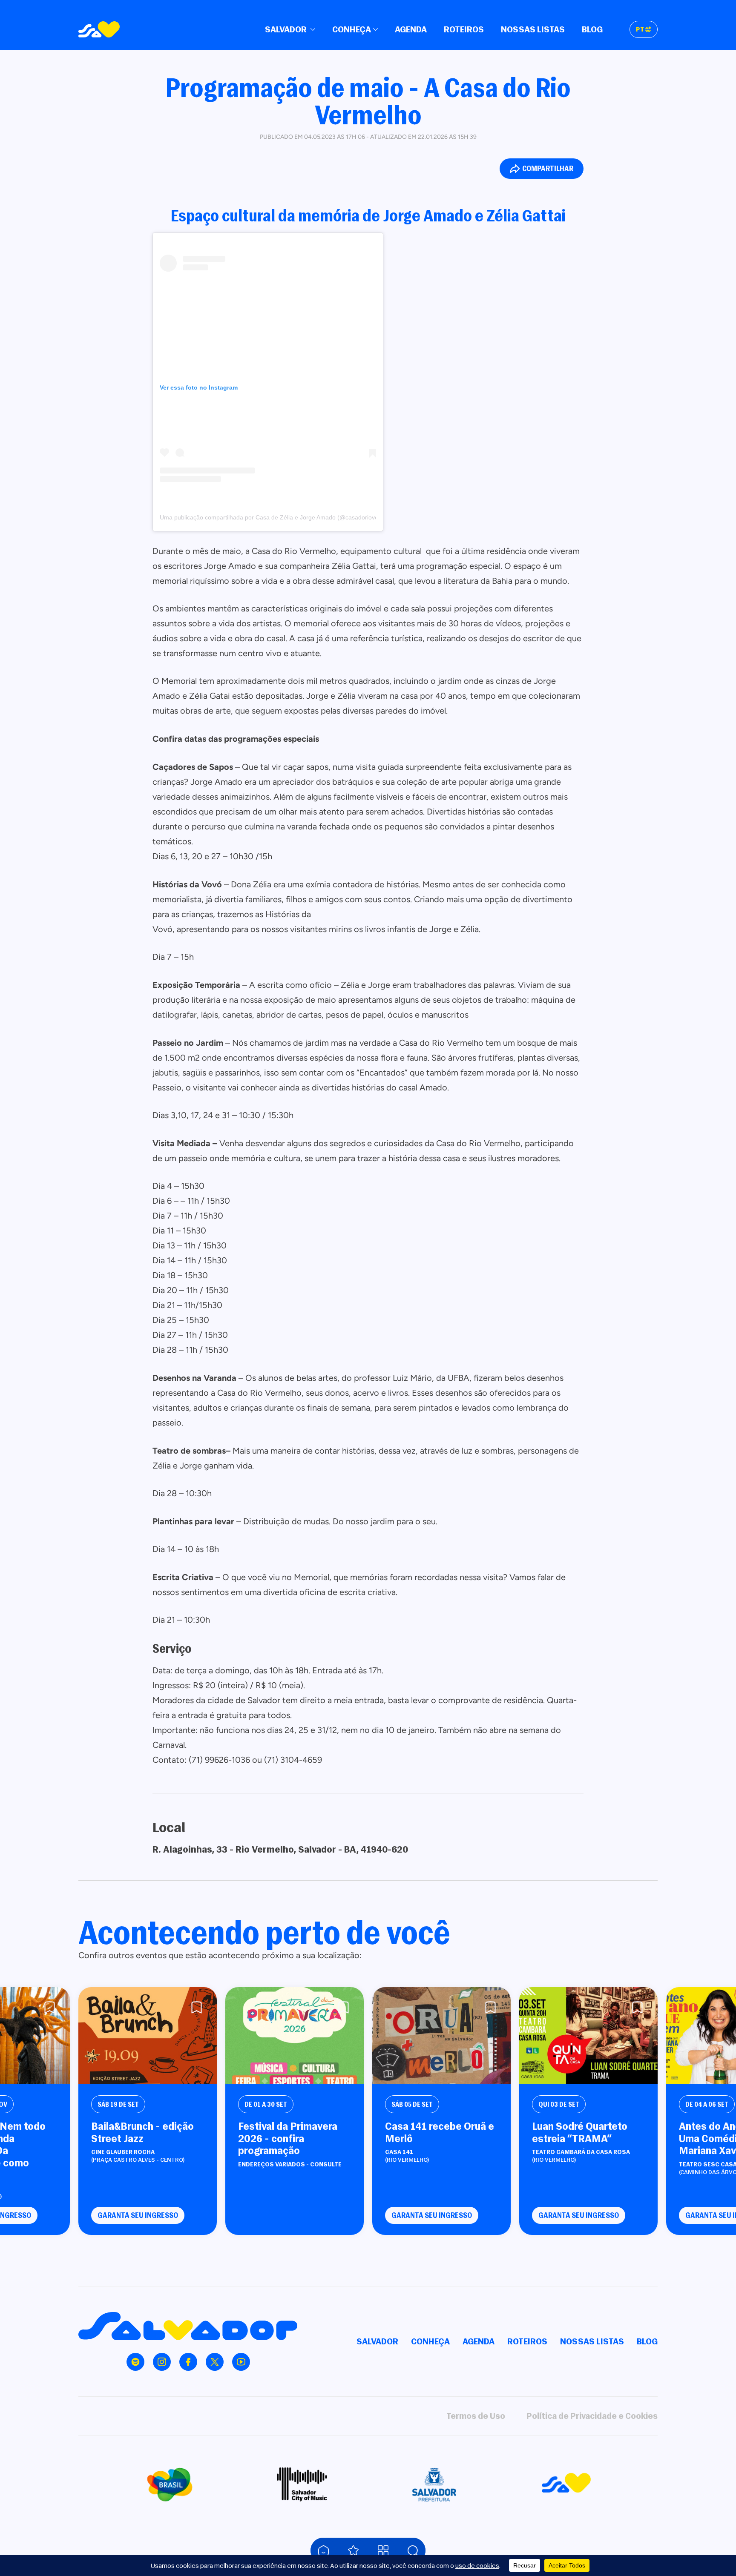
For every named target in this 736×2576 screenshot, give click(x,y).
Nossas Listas (533, 29)
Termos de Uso (476, 2416)
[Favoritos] (353, 2550)
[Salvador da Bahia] (99, 29)
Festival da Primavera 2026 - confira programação (288, 2138)
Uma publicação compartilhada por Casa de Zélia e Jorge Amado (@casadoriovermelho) (279, 517)
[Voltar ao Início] (323, 2550)
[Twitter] (215, 2362)
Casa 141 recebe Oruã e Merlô (440, 2132)
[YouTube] (241, 2362)
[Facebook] (188, 2362)
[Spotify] (135, 2362)
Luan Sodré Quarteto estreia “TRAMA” (580, 2132)
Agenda (411, 29)
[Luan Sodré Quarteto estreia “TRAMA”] (588, 2036)
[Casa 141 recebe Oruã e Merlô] (441, 2036)
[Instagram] (162, 2362)
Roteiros (464, 29)
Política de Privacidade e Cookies (592, 2416)
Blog (592, 29)
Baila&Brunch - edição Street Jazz (142, 2132)
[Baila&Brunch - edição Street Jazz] (148, 2036)
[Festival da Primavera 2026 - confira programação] (295, 2036)
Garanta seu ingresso (138, 2215)
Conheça (352, 29)
